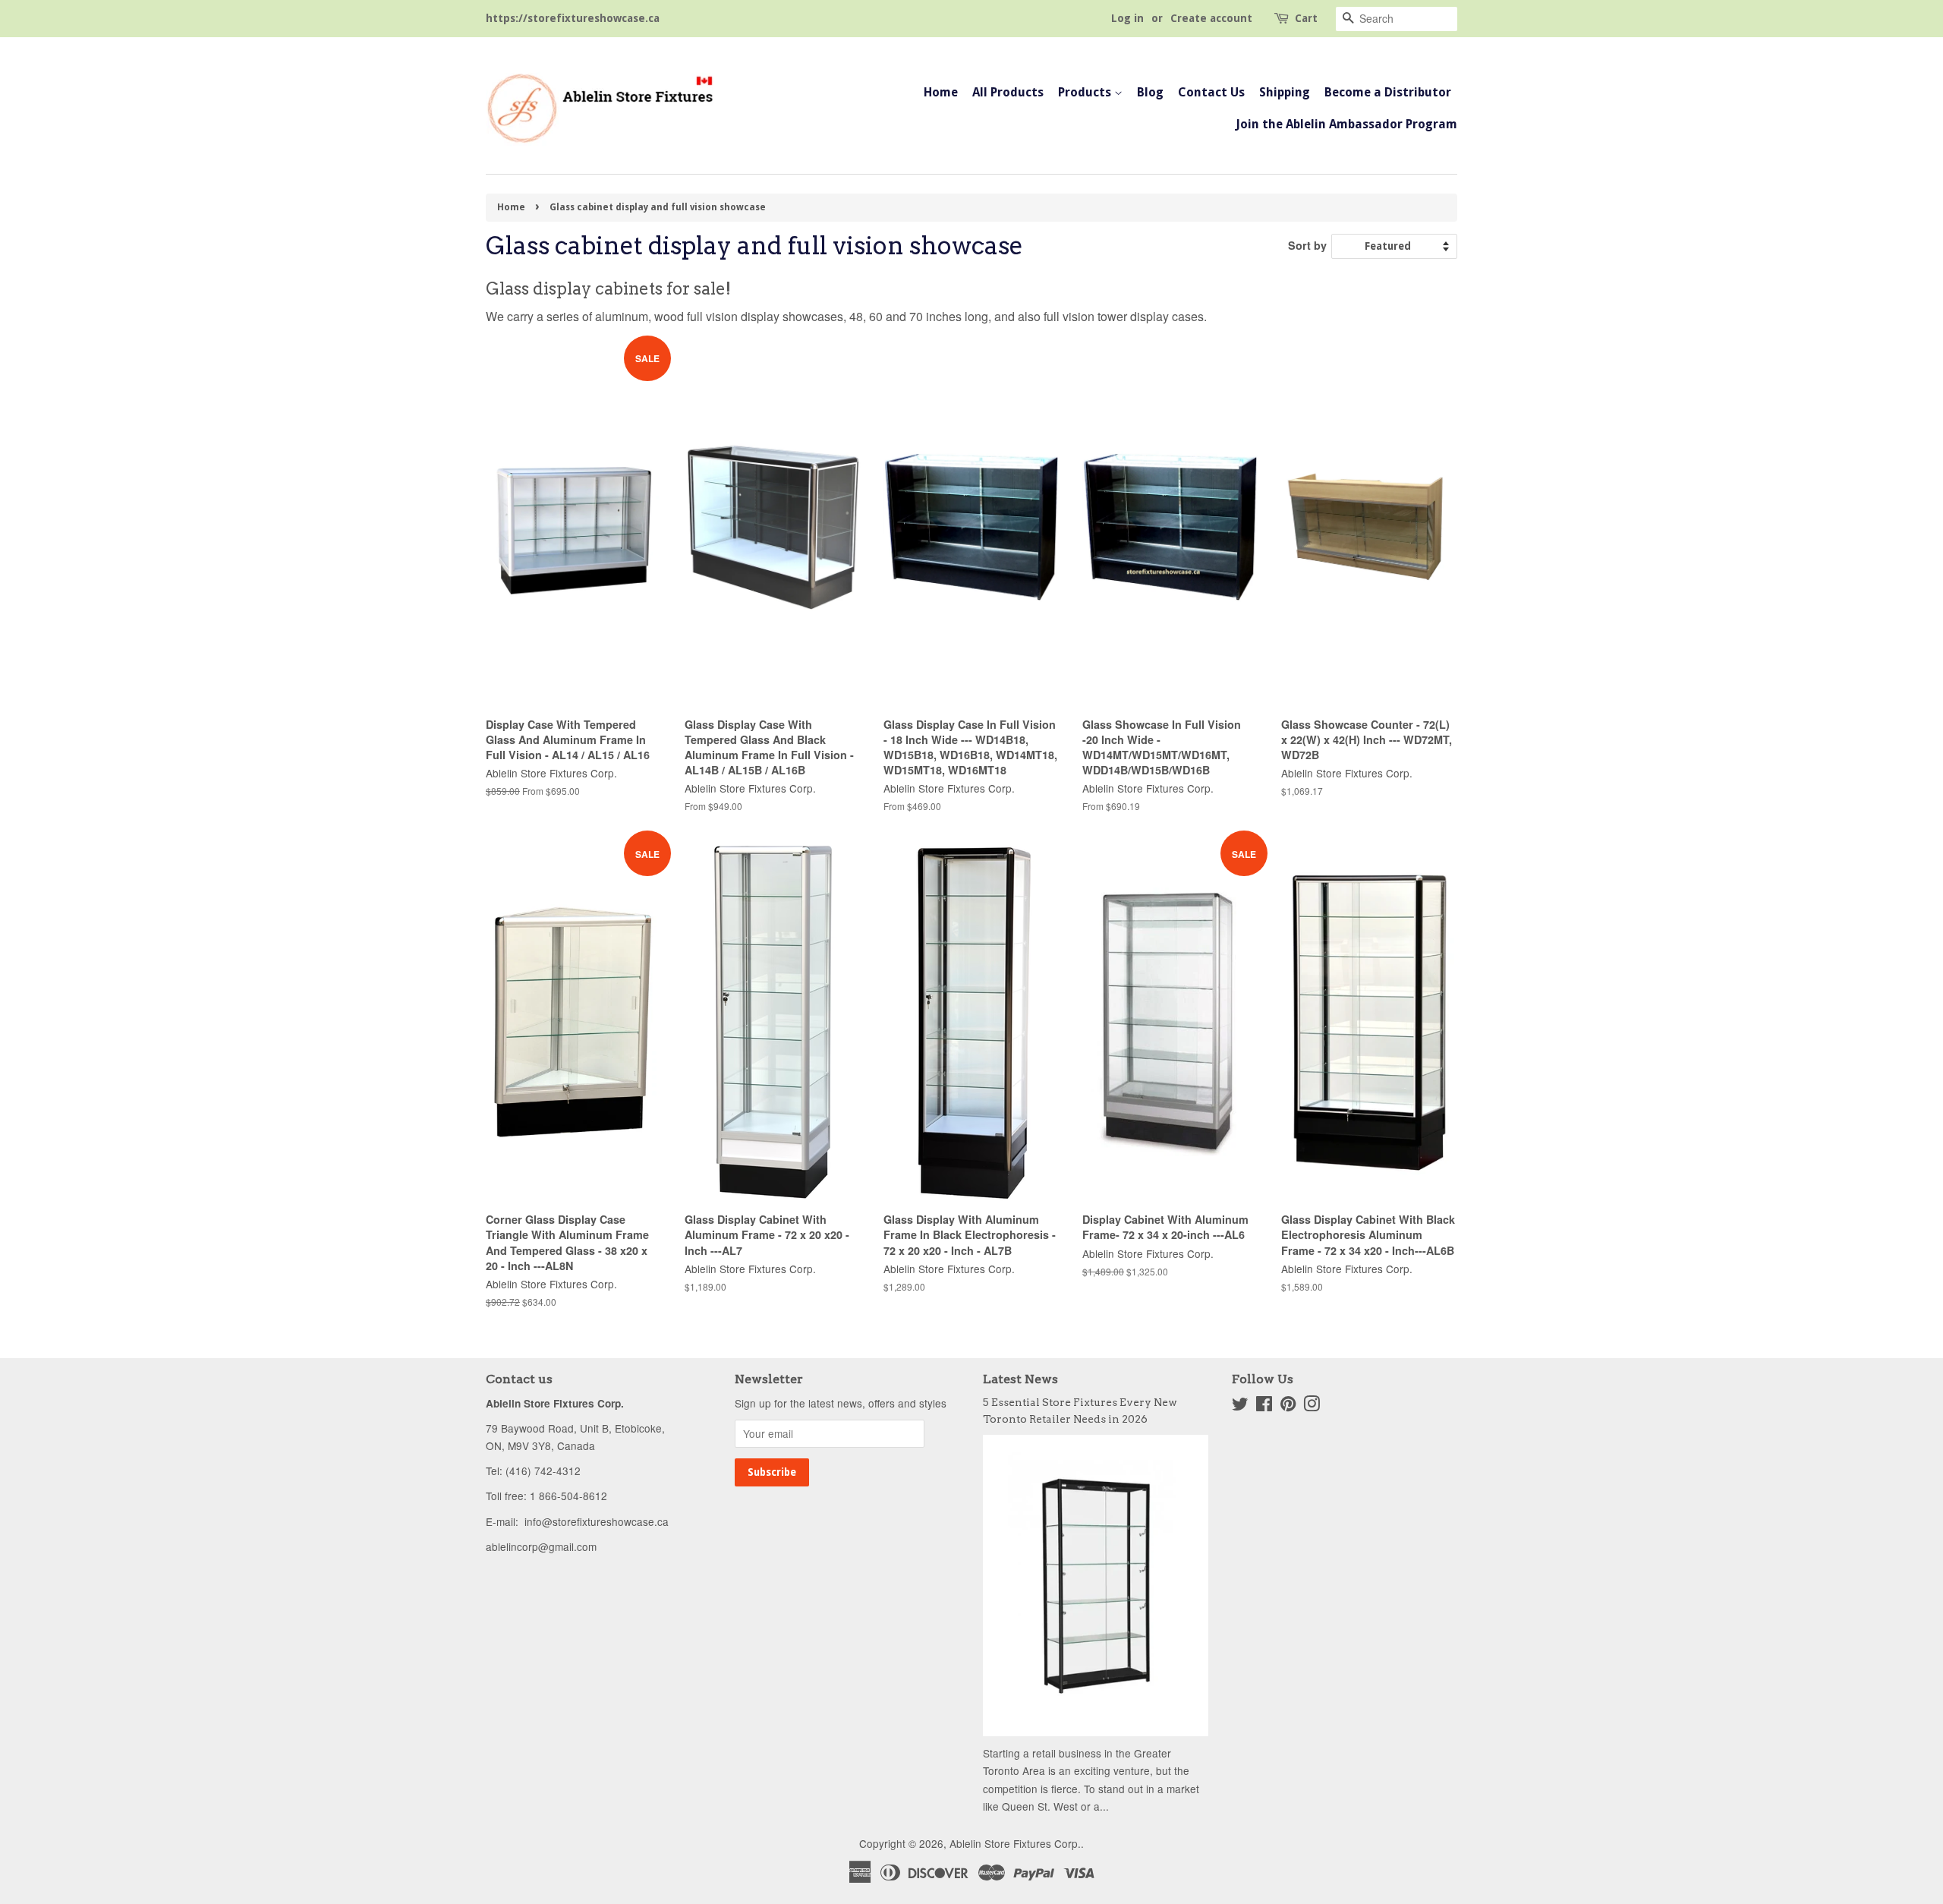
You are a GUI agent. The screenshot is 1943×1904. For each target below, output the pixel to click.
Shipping (1285, 92)
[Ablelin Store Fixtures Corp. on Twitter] (1240, 1406)
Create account (1211, 18)
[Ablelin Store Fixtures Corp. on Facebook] (1264, 1406)
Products (1086, 92)
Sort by (1307, 245)
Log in (1127, 18)
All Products (1008, 92)
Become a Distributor (1388, 92)
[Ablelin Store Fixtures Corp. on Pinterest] (1288, 1406)
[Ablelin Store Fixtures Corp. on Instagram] (1312, 1406)
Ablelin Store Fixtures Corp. (1015, 1843)
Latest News (1020, 1379)
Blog (1150, 92)
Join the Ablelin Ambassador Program (1346, 124)
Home (941, 92)
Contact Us (1211, 92)
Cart (1306, 18)
